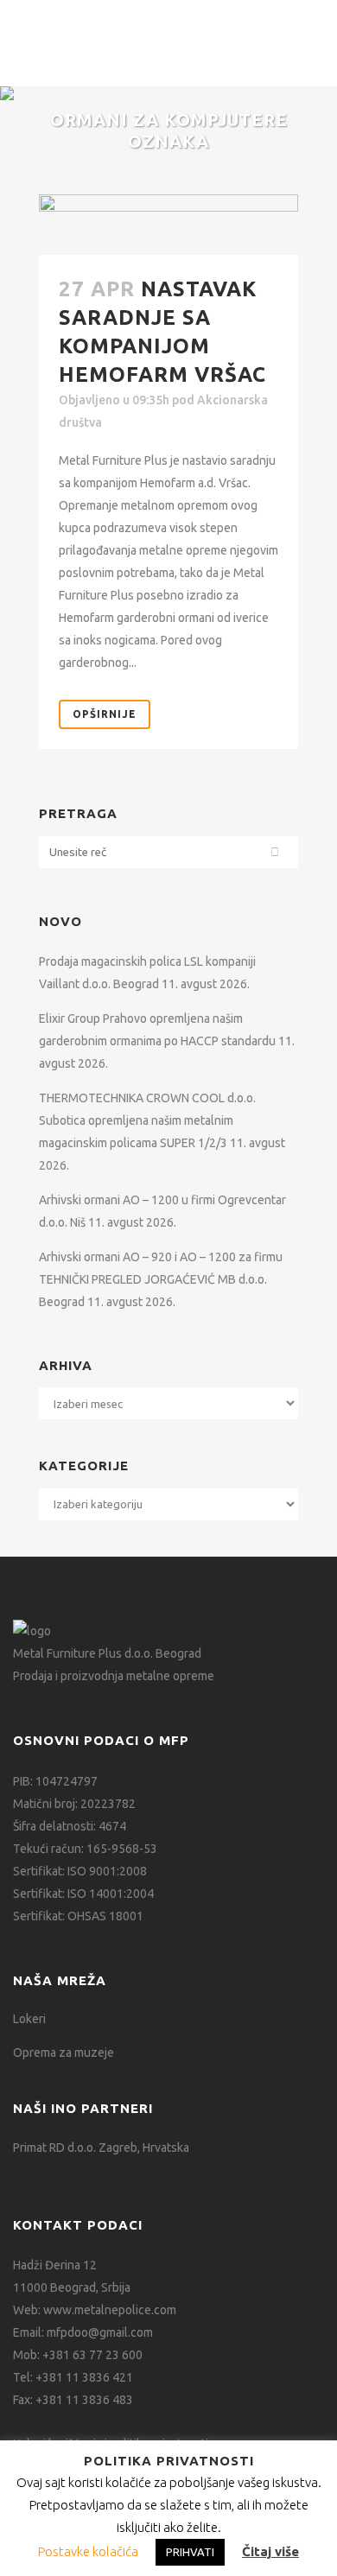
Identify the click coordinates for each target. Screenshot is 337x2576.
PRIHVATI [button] (190, 2552)
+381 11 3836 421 (84, 2377)
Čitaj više (270, 2551)
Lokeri (29, 2019)
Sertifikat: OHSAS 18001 (78, 1916)
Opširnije (105, 714)
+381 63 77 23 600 (92, 2355)
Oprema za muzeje (64, 2053)
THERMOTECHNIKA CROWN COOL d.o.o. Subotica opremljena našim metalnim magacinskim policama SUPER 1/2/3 (147, 1120)
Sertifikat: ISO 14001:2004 (83, 1894)
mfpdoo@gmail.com (100, 2332)
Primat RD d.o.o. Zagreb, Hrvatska (101, 2148)
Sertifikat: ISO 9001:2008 (80, 1871)
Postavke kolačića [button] (88, 2551)
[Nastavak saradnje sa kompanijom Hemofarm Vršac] (168, 225)
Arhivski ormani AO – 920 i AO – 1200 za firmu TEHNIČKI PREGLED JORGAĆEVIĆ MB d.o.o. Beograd (161, 1279)
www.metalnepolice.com (110, 2310)
